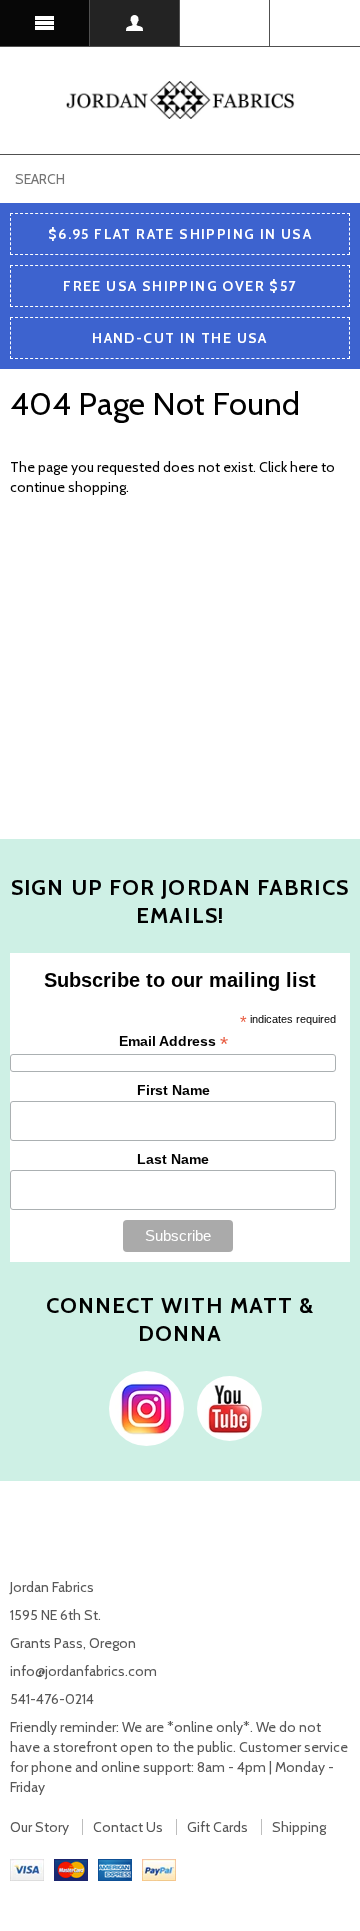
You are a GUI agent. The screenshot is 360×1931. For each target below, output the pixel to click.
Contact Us (128, 1827)
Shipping (299, 1827)
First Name (173, 1090)
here (304, 467)
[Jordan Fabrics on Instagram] (141, 1407)
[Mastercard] (71, 1869)
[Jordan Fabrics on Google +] (224, 1407)
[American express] (115, 1869)
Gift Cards (217, 1827)
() (315, 23)
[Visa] (27, 1869)
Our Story (39, 1827)
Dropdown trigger (135, 23)
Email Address (173, 1041)
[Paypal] (159, 1869)
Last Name (173, 1159)
